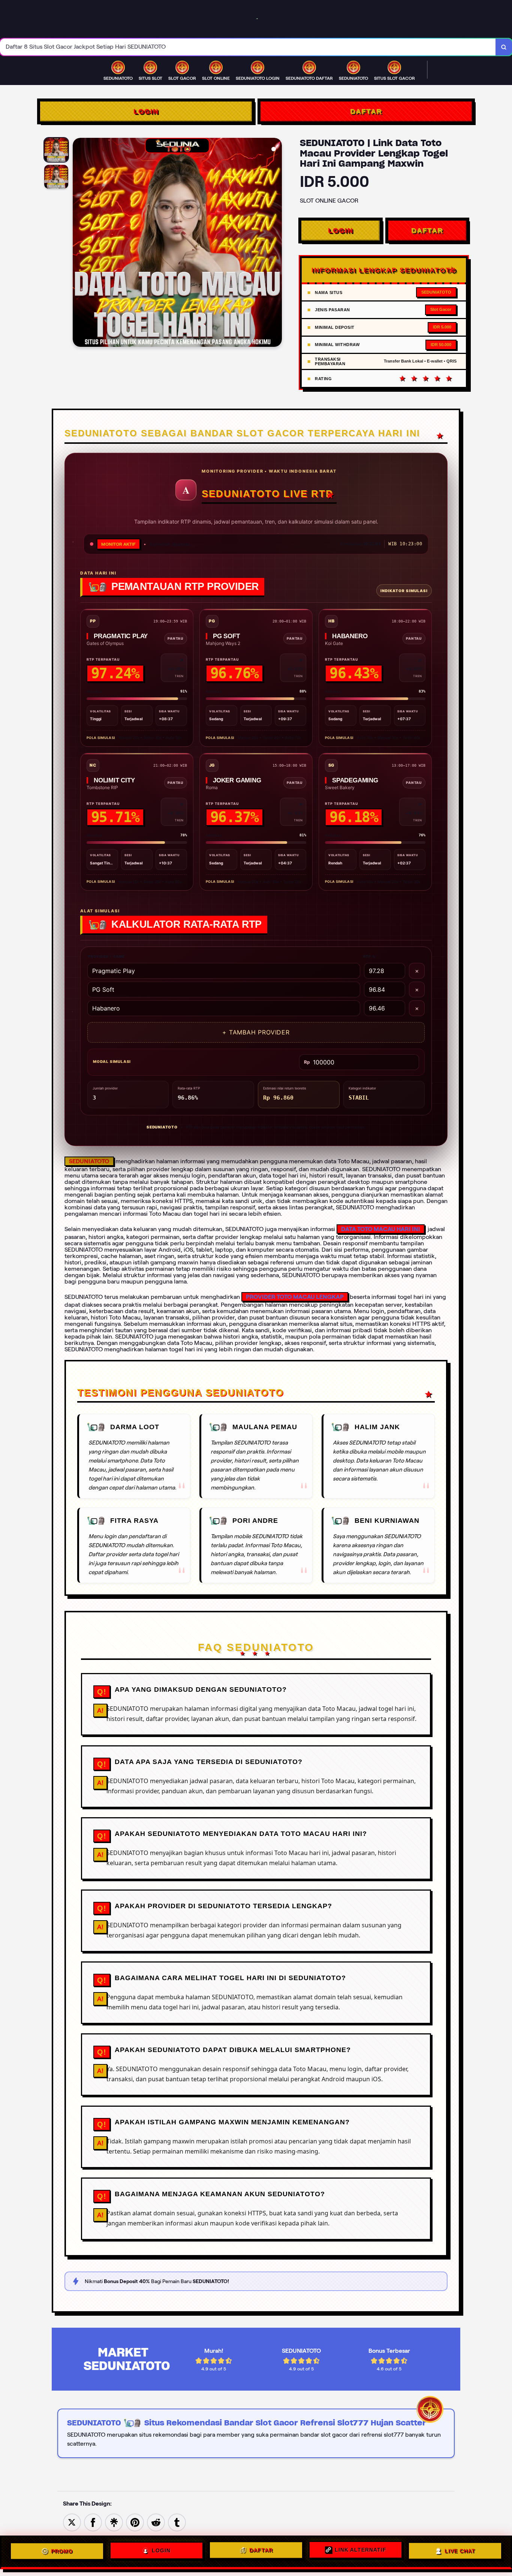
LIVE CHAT (460, 2550)
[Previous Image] (79, 243)
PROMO (62, 2552)
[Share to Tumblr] (177, 2522)
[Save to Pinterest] (135, 2522)
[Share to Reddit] (156, 2522)
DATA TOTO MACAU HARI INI (381, 1229)
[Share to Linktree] (114, 2522)
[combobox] (248, 47)
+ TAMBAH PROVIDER (256, 1032)
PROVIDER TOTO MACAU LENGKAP (295, 1297)
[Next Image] (276, 243)
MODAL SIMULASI (112, 1061)
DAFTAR (366, 111)
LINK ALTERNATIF (361, 2552)
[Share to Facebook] (93, 2522)
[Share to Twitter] (72, 2522)
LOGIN (146, 111)
